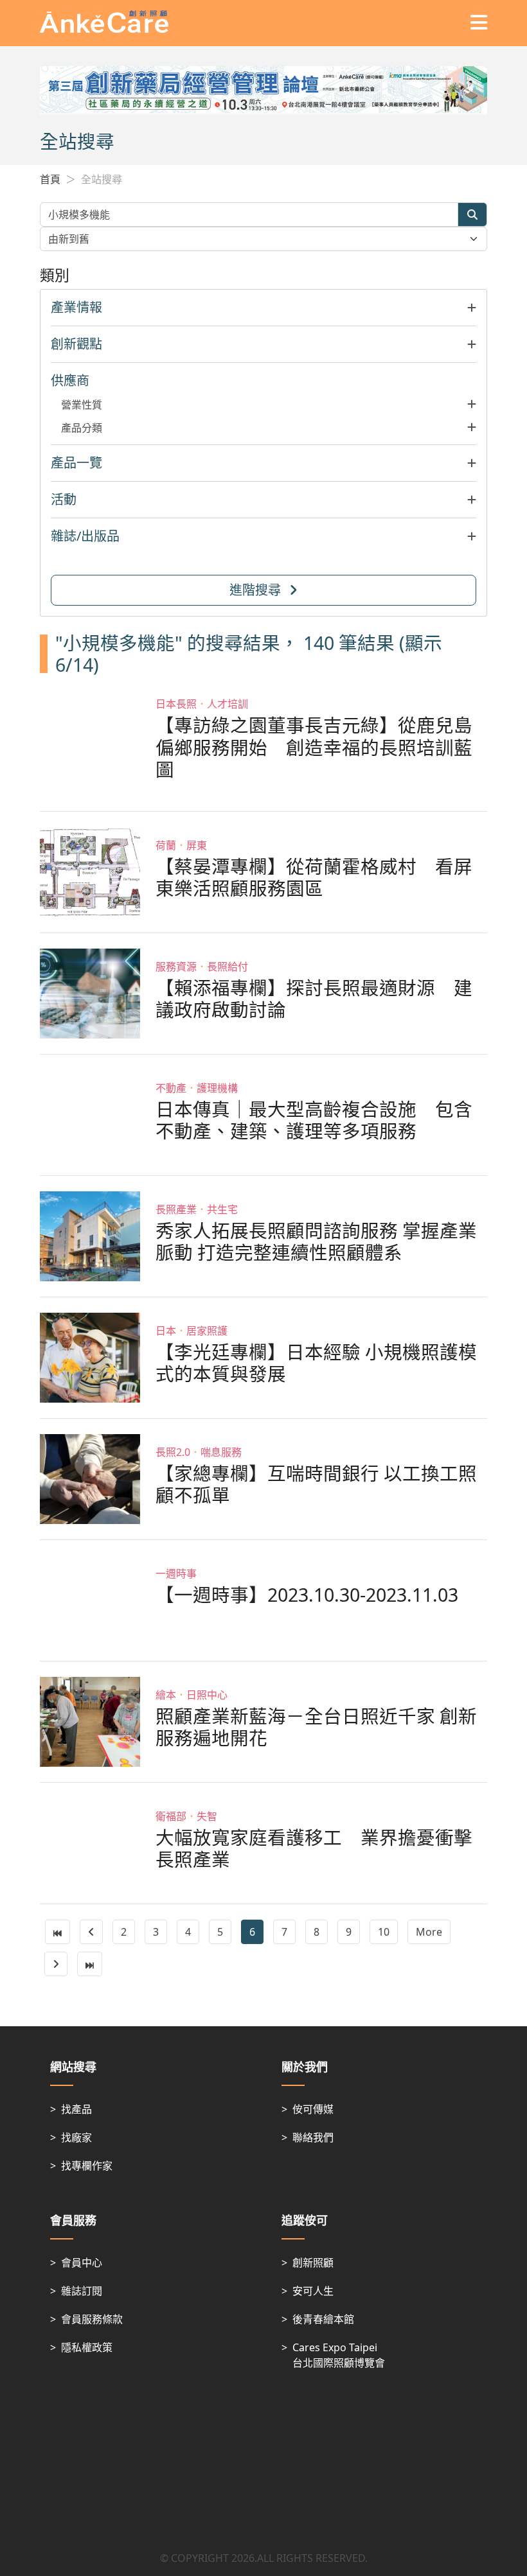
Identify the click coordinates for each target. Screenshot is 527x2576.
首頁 (50, 179)
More (429, 1932)
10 (384, 1932)
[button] (263, 308)
